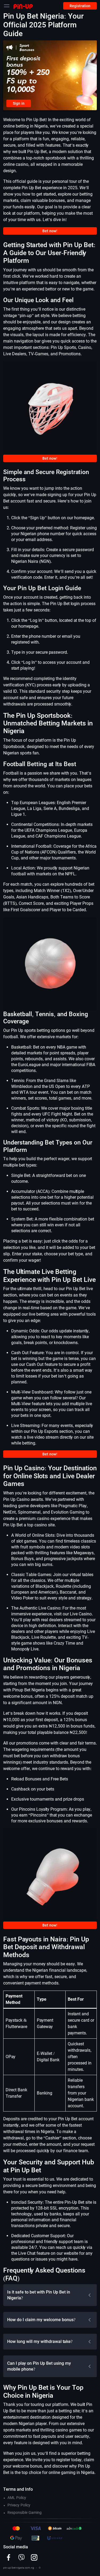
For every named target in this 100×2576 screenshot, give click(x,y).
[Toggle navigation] (7, 6)
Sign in (19, 103)
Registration (80, 6)
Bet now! (50, 231)
